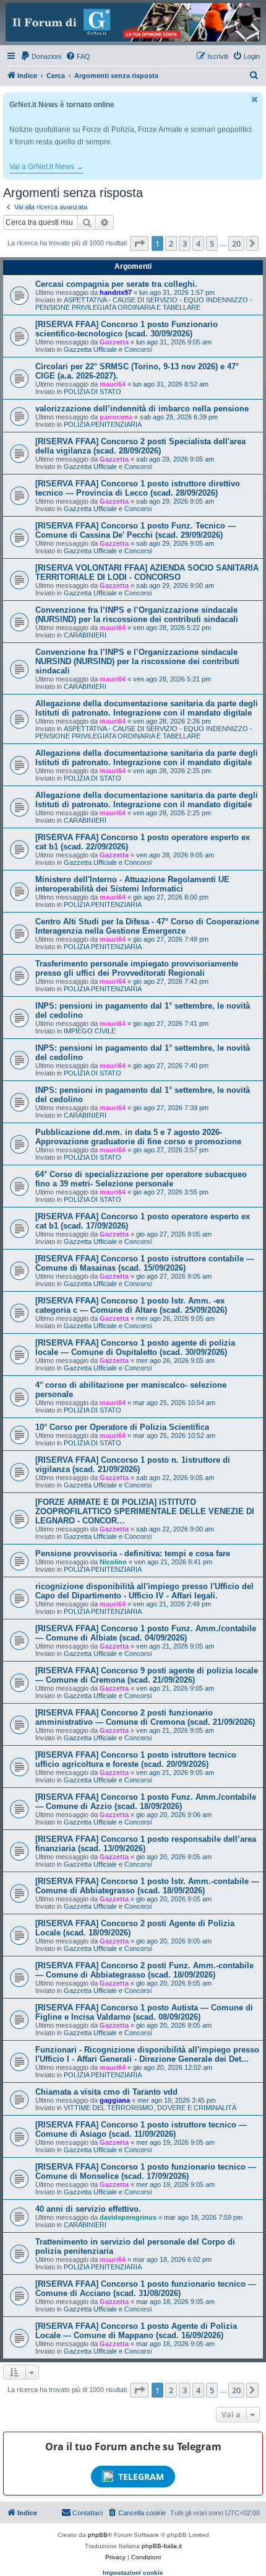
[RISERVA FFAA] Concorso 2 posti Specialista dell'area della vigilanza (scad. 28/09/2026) (140, 446)
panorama (116, 417)
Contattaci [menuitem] (88, 2513)
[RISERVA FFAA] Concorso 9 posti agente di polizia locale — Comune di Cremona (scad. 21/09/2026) (147, 1675)
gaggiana (115, 2100)
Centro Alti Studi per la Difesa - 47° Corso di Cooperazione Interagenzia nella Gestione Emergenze (147, 926)
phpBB (98, 2535)
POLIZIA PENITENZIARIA (103, 424)
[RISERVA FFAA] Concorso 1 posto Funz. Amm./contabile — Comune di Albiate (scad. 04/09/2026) (146, 1633)
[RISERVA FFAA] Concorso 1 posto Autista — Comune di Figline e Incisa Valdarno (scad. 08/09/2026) (144, 2012)
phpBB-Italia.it (162, 2546)
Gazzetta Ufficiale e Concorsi (108, 349)
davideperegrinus (128, 2217)
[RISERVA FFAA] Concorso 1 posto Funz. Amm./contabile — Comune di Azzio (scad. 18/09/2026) (146, 1802)
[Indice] (133, 22)
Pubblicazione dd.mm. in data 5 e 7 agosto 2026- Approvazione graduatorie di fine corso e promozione (138, 1137)
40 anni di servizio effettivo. (88, 2209)
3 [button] (185, 243)
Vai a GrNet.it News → (46, 167)
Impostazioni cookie (133, 2573)
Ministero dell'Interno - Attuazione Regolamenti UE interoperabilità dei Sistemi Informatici (132, 884)
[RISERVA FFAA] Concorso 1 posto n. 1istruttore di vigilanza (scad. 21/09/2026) (133, 1465)
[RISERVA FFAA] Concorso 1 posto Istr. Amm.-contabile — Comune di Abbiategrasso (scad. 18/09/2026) (147, 1886)
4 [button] (198, 243)
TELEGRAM (141, 2477)
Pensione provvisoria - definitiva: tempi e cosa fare (133, 1553)
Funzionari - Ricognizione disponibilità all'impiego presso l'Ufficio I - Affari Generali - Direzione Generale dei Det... (147, 2054)
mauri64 (113, 384)
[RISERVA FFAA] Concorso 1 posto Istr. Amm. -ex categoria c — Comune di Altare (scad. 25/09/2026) (131, 1305)
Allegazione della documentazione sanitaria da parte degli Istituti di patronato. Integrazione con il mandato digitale (147, 708)
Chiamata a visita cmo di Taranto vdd (106, 2092)
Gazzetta (114, 342)
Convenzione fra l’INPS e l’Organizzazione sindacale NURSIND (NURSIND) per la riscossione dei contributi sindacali (137, 661)
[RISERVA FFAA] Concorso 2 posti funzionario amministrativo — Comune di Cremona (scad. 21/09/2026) (145, 1717)
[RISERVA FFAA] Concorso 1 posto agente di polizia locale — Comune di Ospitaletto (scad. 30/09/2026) (135, 1347)
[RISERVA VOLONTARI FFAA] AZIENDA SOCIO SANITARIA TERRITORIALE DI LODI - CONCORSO (147, 572)
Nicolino (113, 1562)
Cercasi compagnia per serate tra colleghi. (116, 284)
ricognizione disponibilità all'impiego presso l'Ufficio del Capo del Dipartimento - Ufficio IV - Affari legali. (144, 1591)
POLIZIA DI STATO (92, 392)
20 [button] (236, 243)
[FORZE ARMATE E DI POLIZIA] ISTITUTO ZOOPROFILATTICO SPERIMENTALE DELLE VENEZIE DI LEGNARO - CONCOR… (145, 1511)
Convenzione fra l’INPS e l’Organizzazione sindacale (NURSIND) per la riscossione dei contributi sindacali (137, 615)
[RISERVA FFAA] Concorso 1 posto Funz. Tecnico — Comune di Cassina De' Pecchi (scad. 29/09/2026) (135, 530)
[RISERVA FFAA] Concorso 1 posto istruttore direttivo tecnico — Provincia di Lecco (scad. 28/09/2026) (138, 488)
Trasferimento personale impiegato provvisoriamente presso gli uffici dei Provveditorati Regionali (137, 968)
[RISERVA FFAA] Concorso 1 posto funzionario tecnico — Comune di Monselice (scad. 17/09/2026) (146, 2171)
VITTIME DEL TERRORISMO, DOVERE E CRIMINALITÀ (150, 2108)
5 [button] (212, 243)
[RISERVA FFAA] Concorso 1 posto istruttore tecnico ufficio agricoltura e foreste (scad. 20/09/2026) (136, 1759)
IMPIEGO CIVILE (90, 1031)
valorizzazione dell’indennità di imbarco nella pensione (142, 409)
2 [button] (171, 243)
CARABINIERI (85, 635)
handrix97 (116, 292)
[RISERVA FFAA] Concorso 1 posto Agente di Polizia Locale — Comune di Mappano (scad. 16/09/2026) (136, 2331)
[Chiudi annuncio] (255, 99)
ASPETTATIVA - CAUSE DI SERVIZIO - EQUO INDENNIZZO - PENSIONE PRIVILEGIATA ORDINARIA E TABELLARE (144, 304)
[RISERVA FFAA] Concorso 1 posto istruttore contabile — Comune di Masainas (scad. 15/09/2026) (145, 1263)
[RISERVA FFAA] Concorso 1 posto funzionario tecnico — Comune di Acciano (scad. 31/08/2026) (146, 2289)
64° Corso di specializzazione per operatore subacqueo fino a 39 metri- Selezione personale (141, 1179)
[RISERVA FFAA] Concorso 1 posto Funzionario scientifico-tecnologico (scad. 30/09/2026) (127, 329)
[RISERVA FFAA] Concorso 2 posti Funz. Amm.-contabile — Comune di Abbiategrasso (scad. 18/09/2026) (144, 1970)
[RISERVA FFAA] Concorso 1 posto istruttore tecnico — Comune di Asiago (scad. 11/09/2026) (141, 2129)
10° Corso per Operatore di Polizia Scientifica (122, 1427)
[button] (139, 243)
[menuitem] (41, 56)
